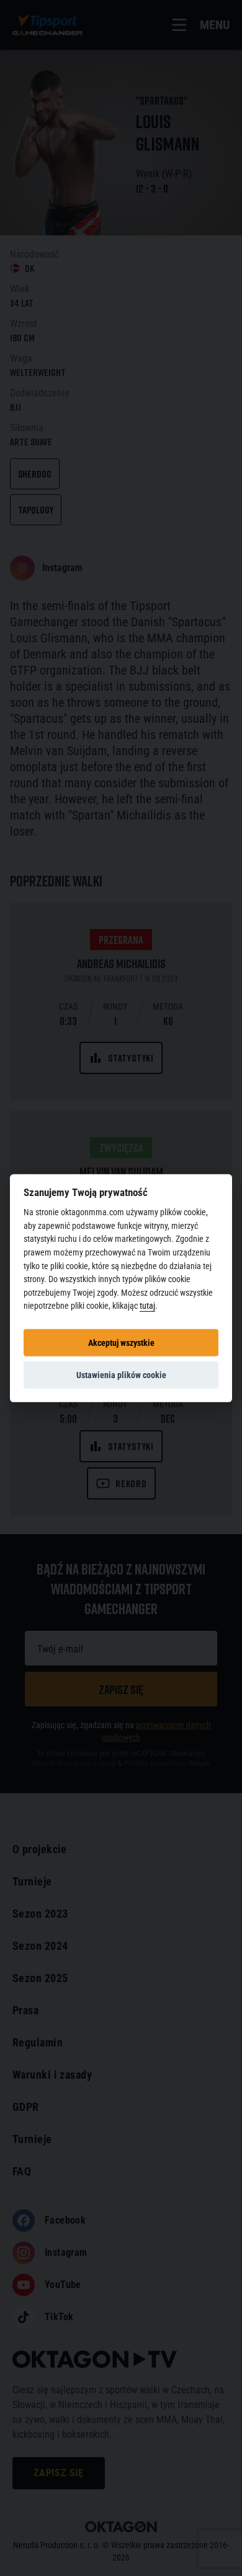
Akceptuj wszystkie (121, 1342)
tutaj (147, 1306)
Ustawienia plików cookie (121, 1374)
